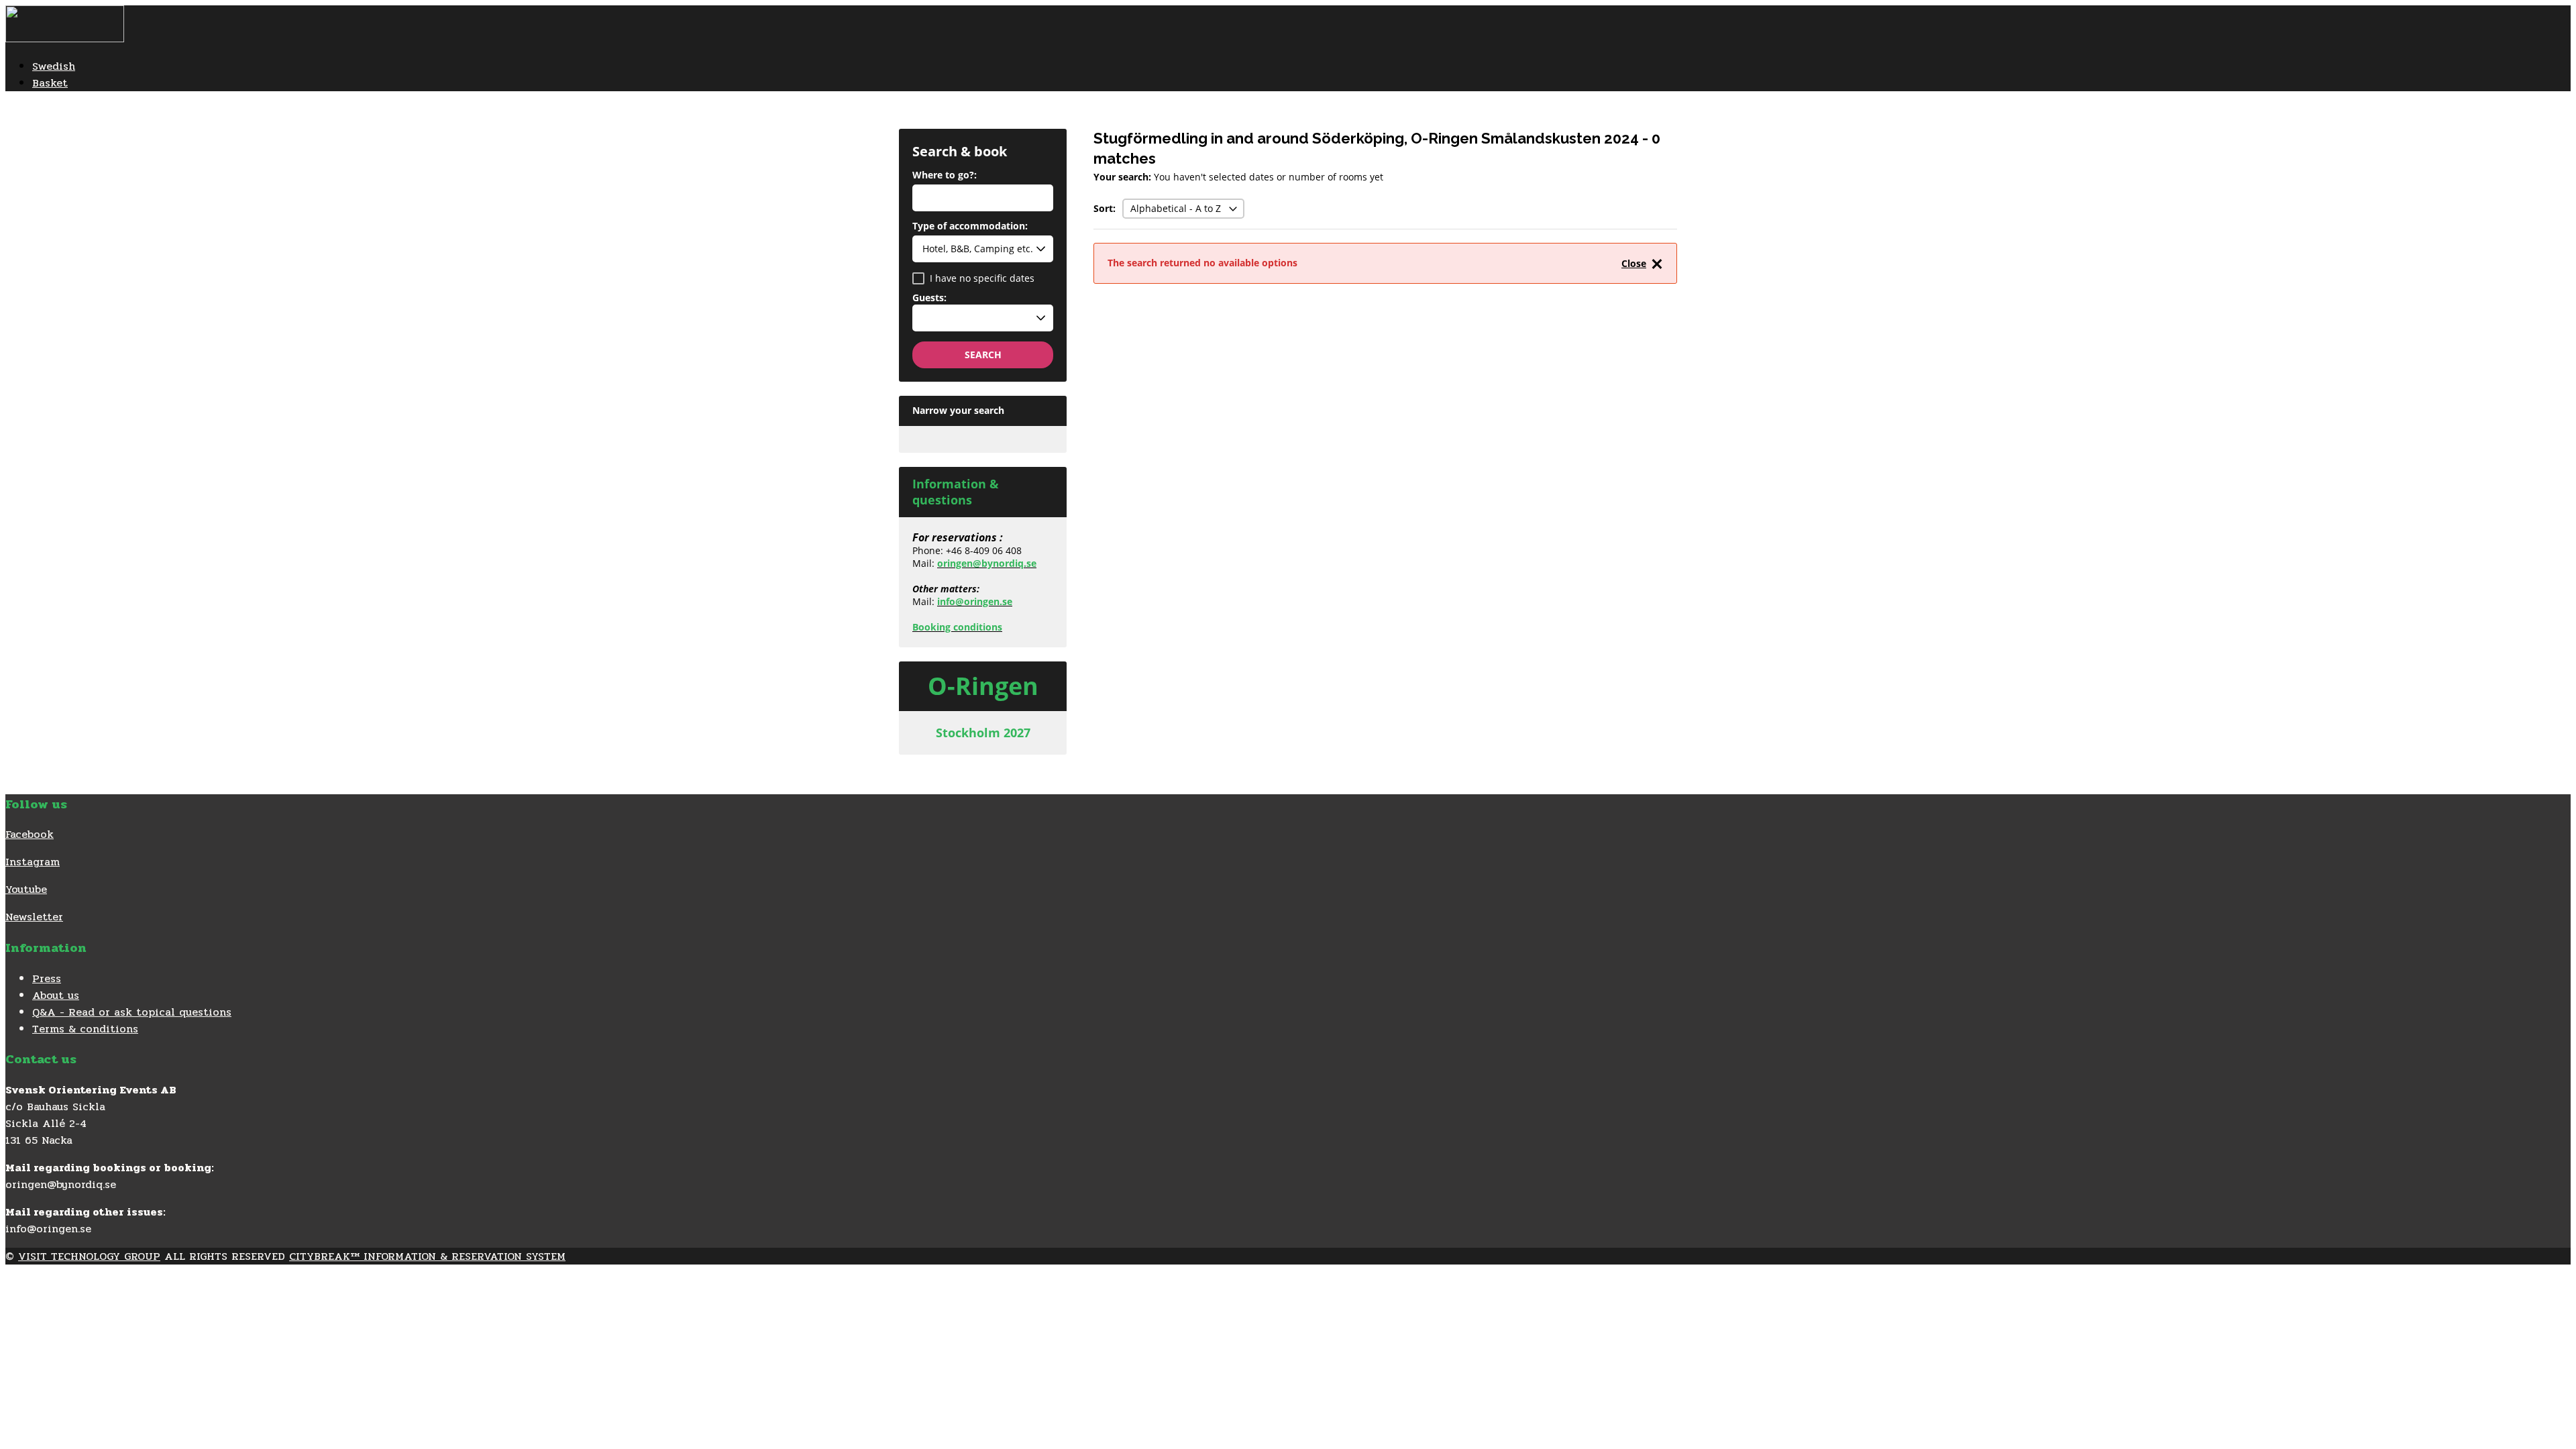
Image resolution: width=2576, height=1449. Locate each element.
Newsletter (34, 917)
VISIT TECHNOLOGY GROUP (89, 1256)
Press (47, 978)
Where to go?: (945, 176)
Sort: (1105, 208)
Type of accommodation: (970, 227)
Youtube (26, 889)
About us (56, 995)
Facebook (30, 834)
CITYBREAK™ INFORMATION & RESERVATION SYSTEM (427, 1256)
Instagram (33, 862)
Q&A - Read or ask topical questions (132, 1012)
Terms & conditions (85, 1029)
